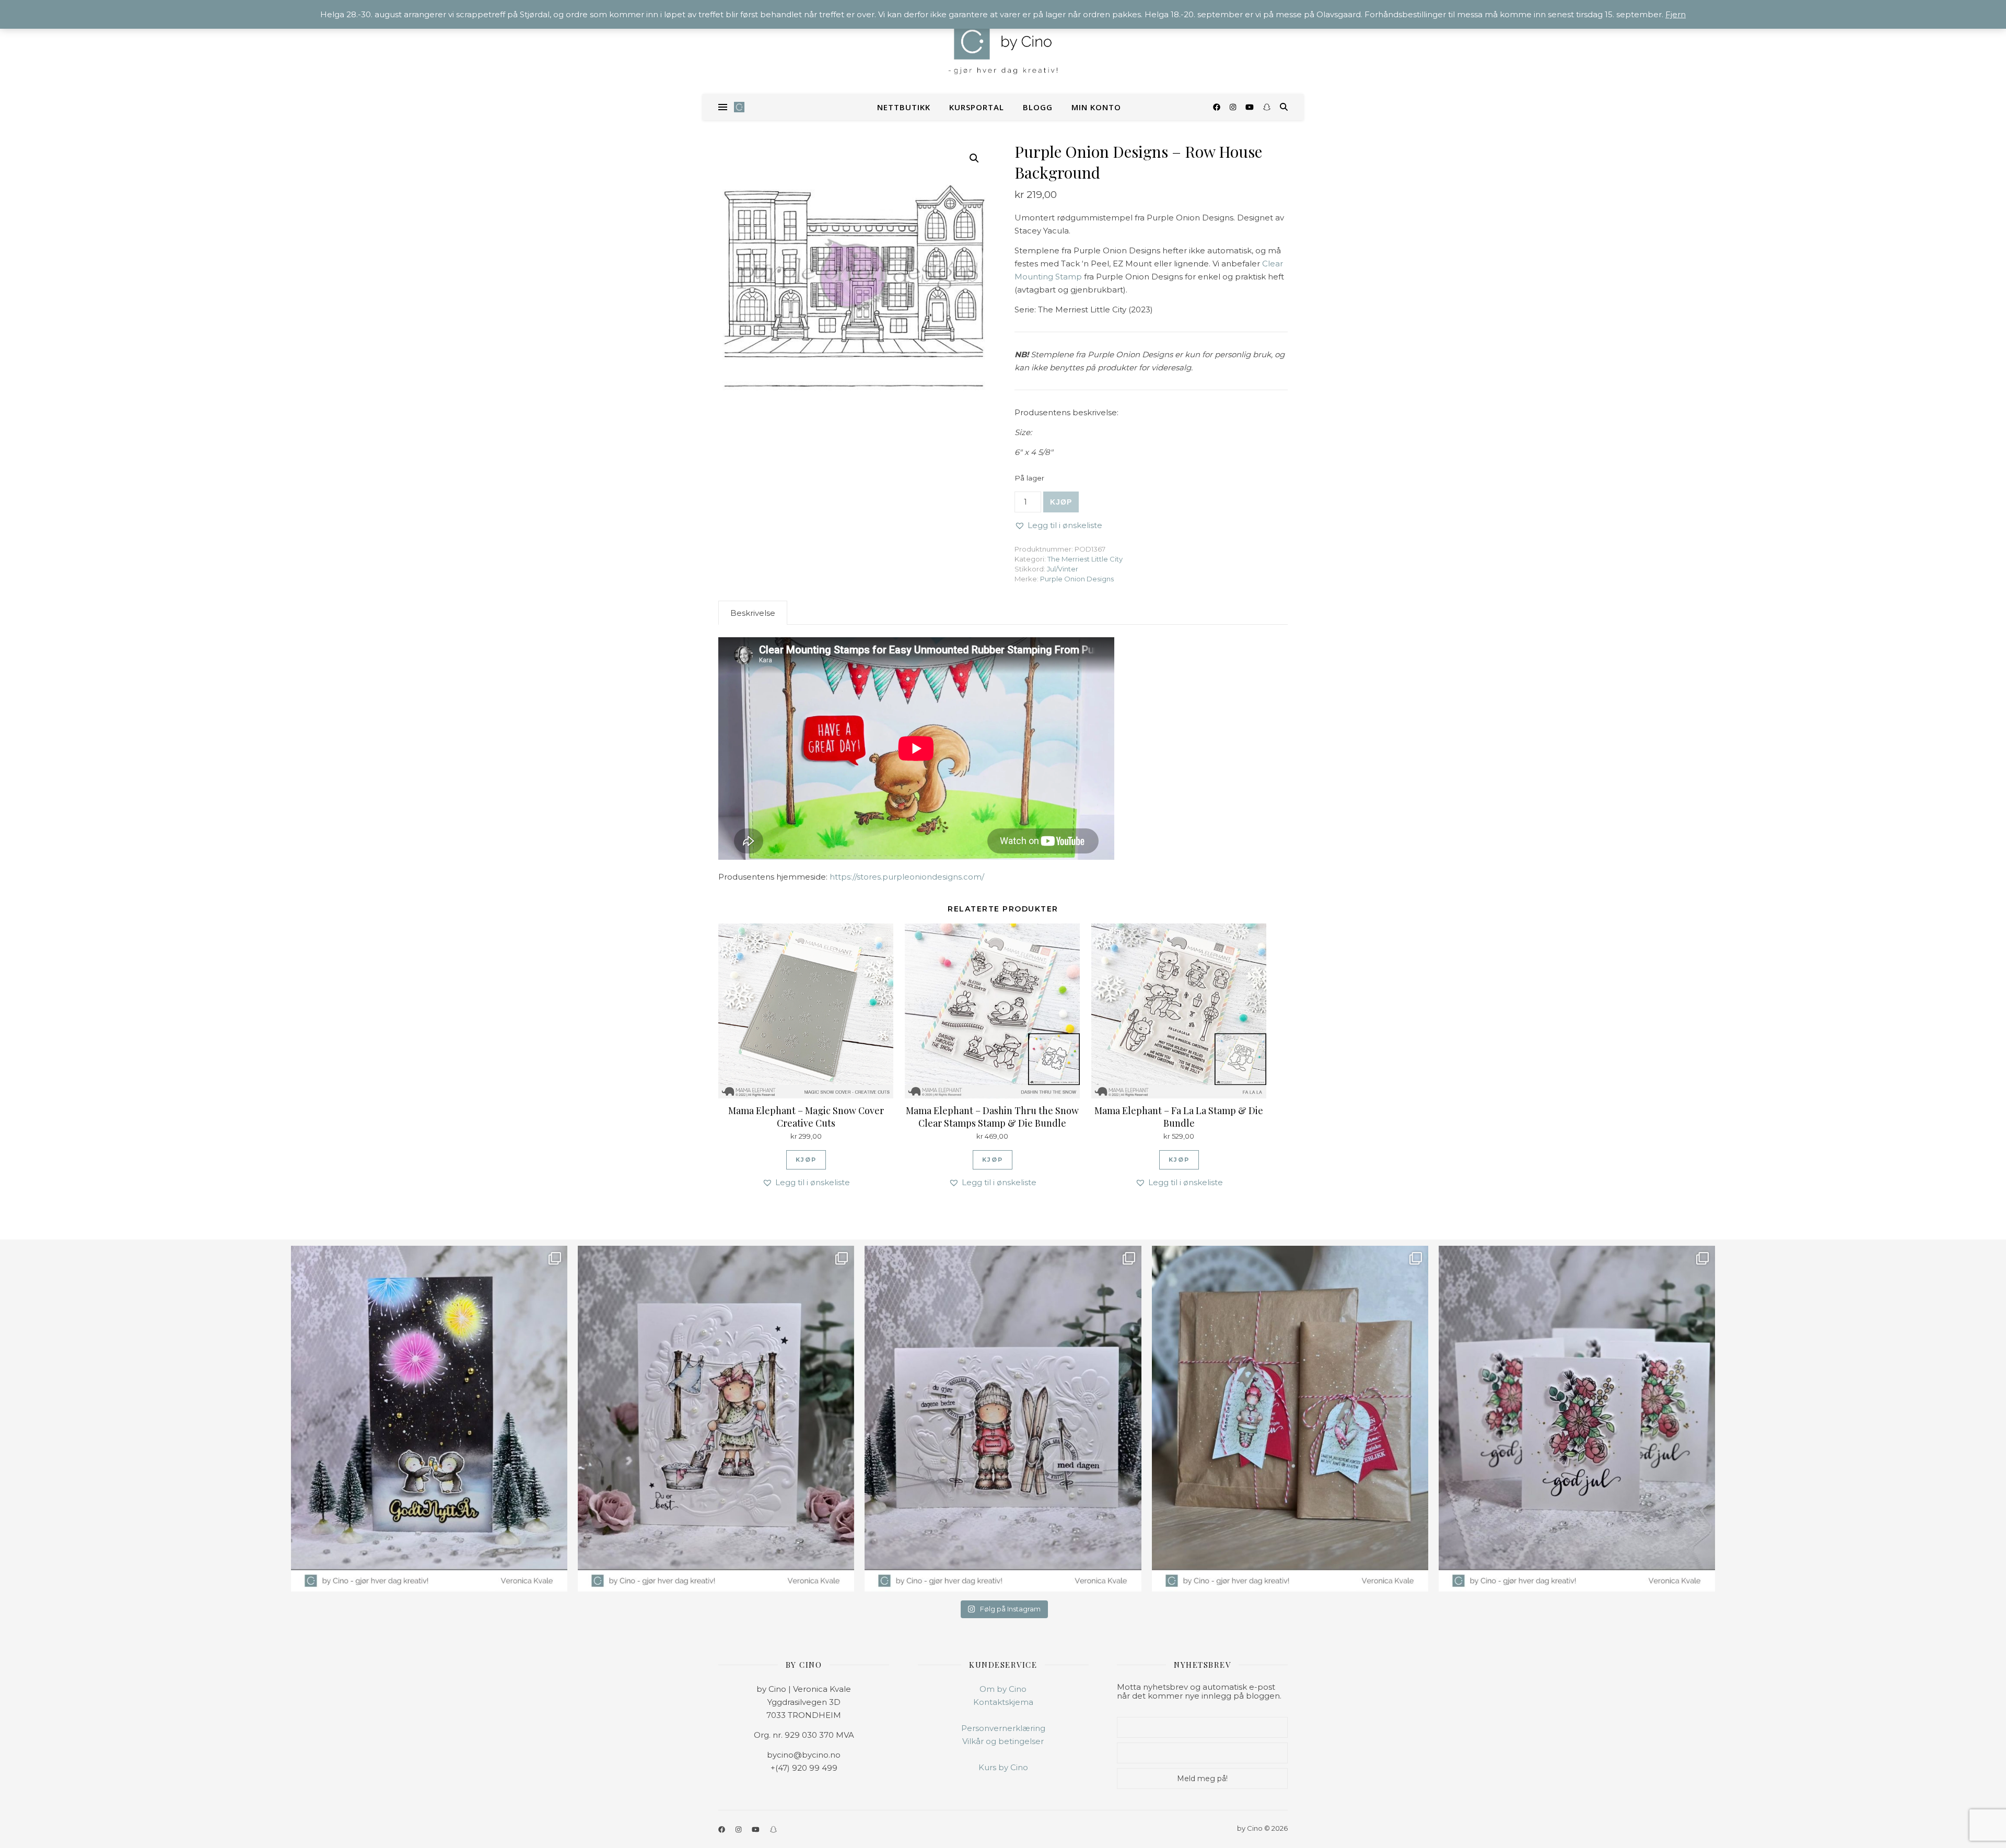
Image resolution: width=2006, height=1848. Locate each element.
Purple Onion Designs (1077, 579)
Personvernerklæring (1003, 1728)
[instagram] (1234, 107)
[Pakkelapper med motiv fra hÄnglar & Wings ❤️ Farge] (1290, 1419)
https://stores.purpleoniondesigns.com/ (907, 877)
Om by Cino (1003, 1689)
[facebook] (1218, 107)
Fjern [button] (1676, 14)
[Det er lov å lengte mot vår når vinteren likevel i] (716, 1419)
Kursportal (977, 107)
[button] (974, 158)
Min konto (1096, 107)
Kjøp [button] (806, 1160)
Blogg (1038, 107)
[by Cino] (1003, 47)
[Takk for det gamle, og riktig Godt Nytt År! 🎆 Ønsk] (429, 1419)
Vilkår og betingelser (1003, 1741)
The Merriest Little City (1085, 559)
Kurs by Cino (1003, 1767)
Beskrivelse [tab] (753, 613)
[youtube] (1251, 107)
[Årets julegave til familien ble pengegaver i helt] (1577, 1419)
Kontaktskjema (1003, 1702)
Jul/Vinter (1063, 569)
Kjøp (1061, 502)
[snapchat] (1267, 107)
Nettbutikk (904, 107)
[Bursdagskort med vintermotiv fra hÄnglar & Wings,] (1003, 1419)
